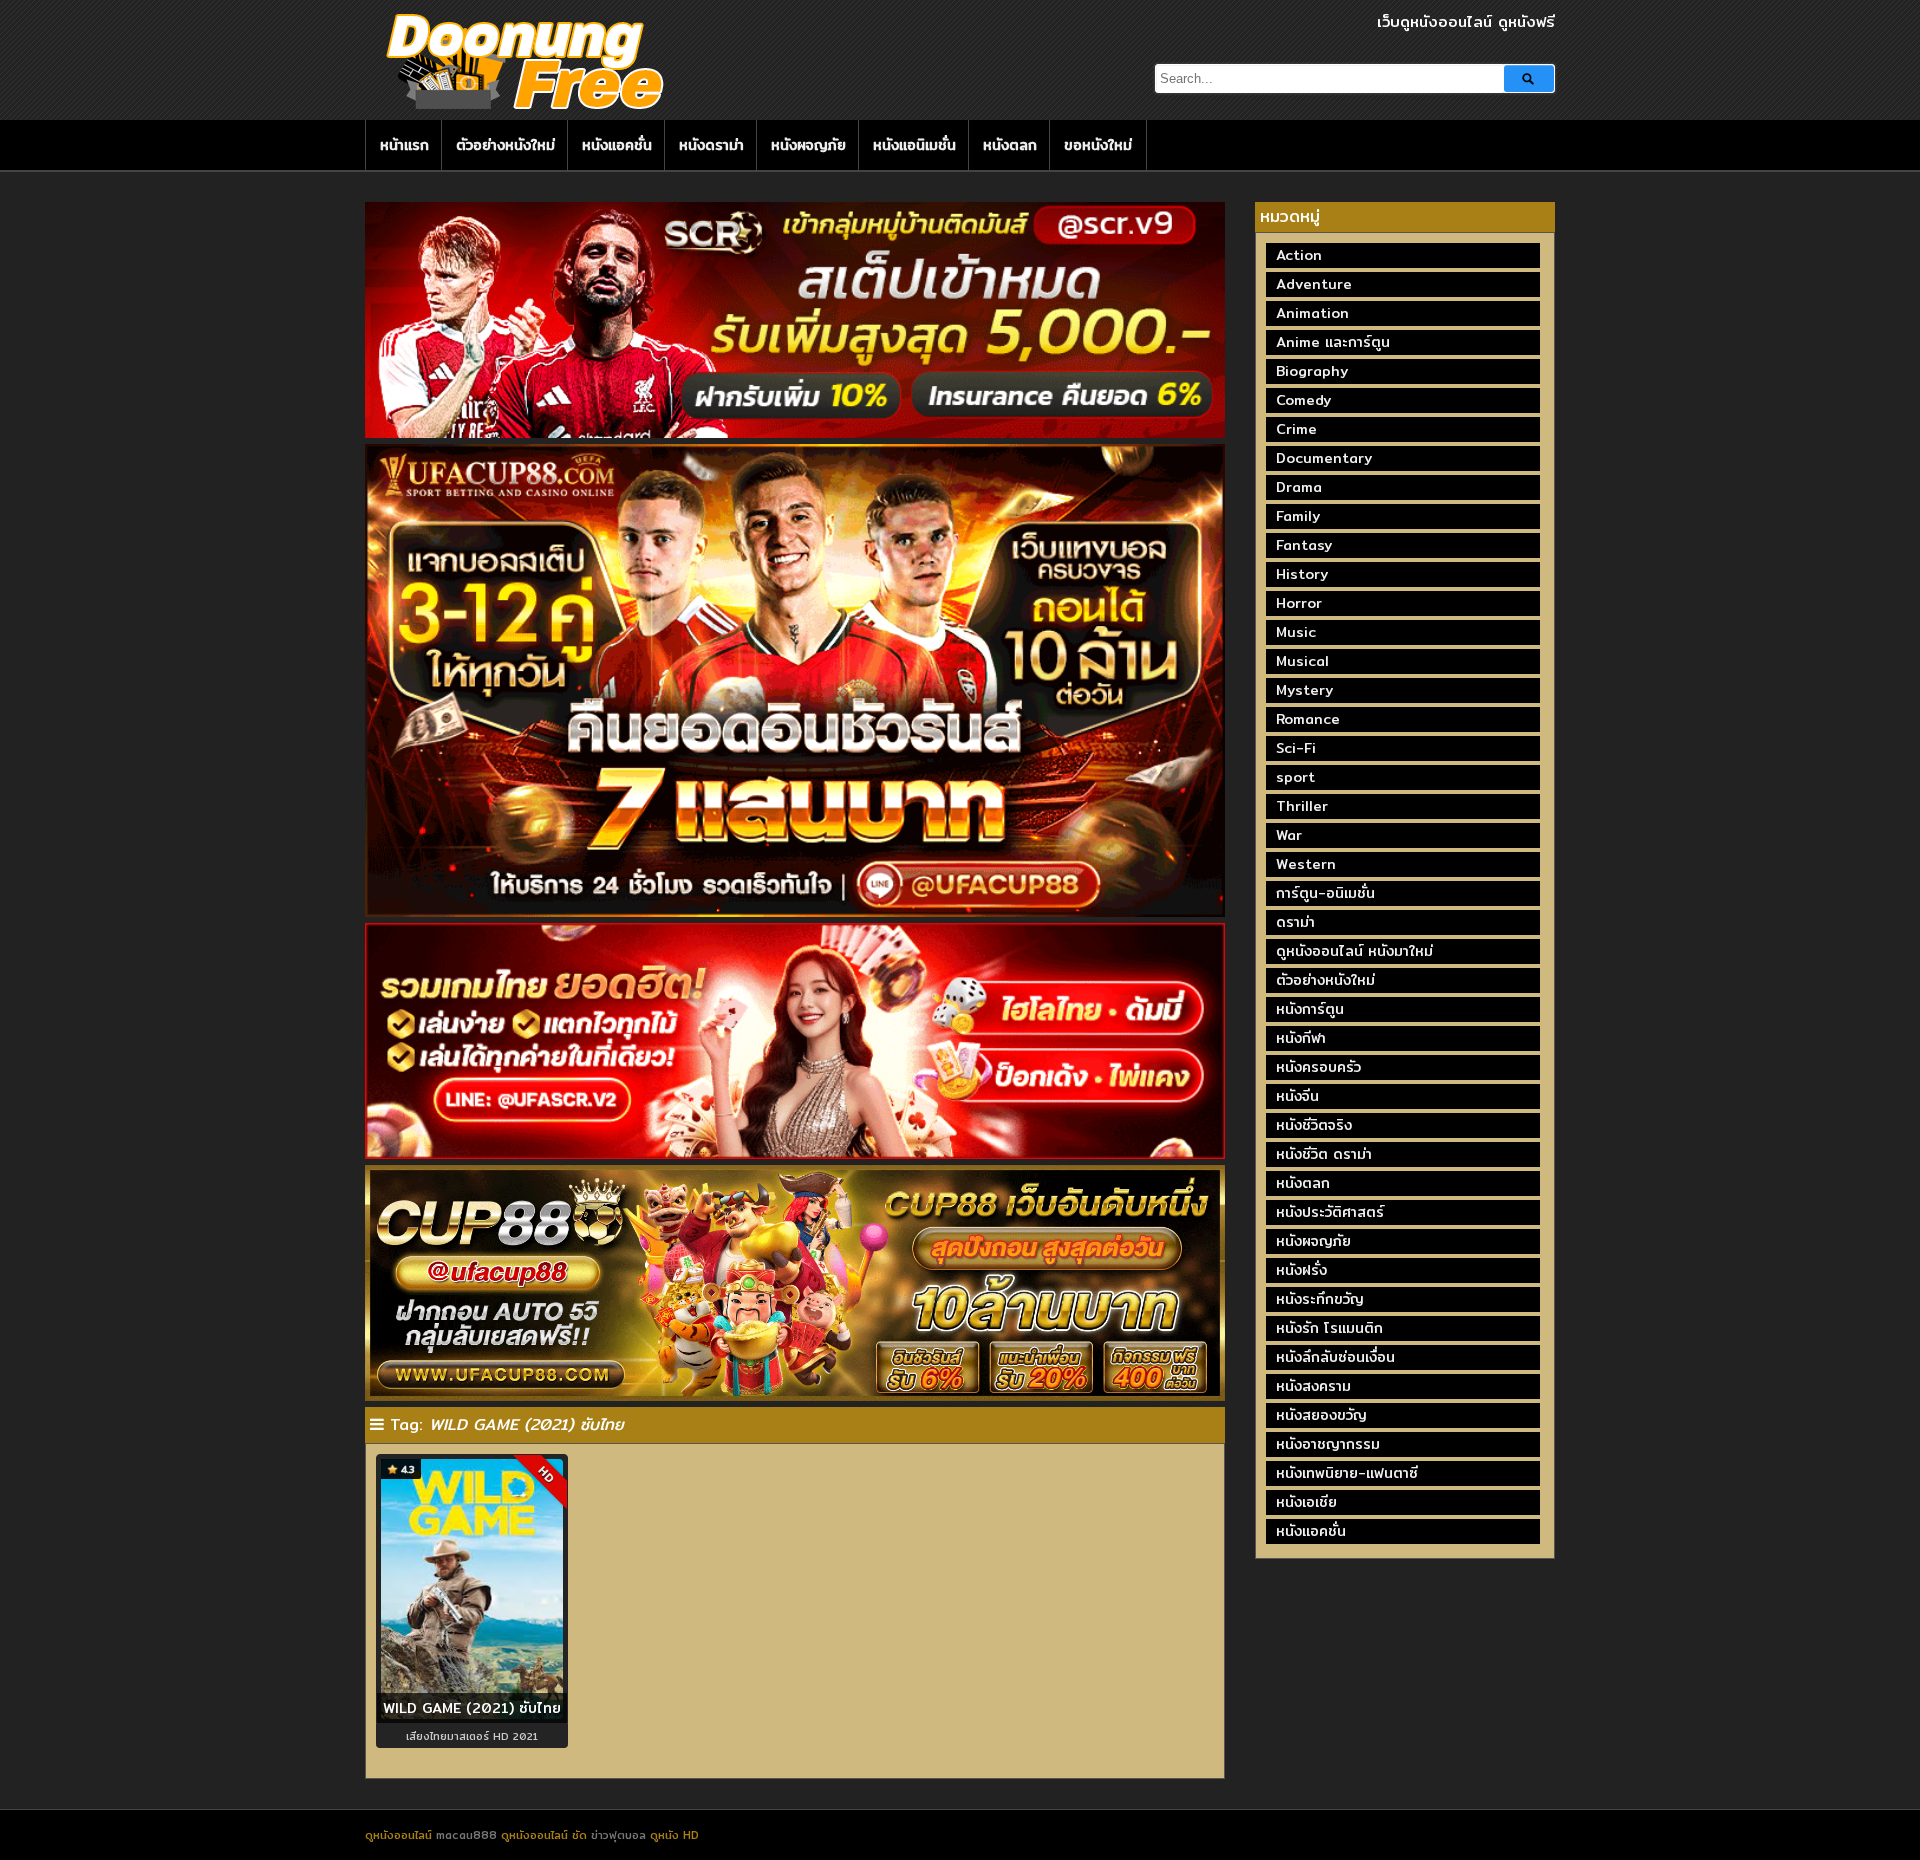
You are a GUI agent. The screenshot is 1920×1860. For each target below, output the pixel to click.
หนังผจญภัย (808, 145)
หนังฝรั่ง (1301, 1270)
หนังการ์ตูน (1310, 1009)
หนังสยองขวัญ (1321, 1415)
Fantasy (1304, 545)
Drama (1299, 487)
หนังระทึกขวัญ (1320, 1299)
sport (1295, 777)
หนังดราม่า (711, 145)
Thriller (1302, 806)
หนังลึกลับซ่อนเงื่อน (1335, 1357)
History (1302, 574)
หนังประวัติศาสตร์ (1330, 1212)
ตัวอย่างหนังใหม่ (505, 145)
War (1289, 835)
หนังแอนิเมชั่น (914, 145)
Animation (1312, 313)
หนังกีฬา (1301, 1038)
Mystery (1304, 690)
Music (1296, 632)
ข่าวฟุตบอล (620, 1835)
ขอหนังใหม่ (1098, 145)
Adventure (1314, 284)
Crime (1296, 429)
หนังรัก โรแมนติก (1329, 1328)
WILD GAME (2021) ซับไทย (472, 1708)
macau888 (466, 1835)
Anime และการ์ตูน (1333, 342)
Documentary (1324, 458)
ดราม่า (1295, 922)
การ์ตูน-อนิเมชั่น (1325, 893)
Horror (1299, 603)
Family (1298, 516)
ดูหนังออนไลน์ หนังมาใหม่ (1354, 951)
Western (1306, 864)
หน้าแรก (404, 145)
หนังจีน (1297, 1096)
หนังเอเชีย (1306, 1502)
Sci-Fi (1296, 748)
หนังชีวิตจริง (1314, 1125)
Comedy (1303, 400)
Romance (1308, 719)
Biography (1312, 371)
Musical (1302, 661)
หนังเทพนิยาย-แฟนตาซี (1347, 1473)
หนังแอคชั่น (617, 145)
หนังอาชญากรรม (1328, 1444)
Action (1299, 255)
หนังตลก (1010, 145)
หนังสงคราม (1313, 1386)
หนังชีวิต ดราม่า (1324, 1154)
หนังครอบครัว (1318, 1067)
